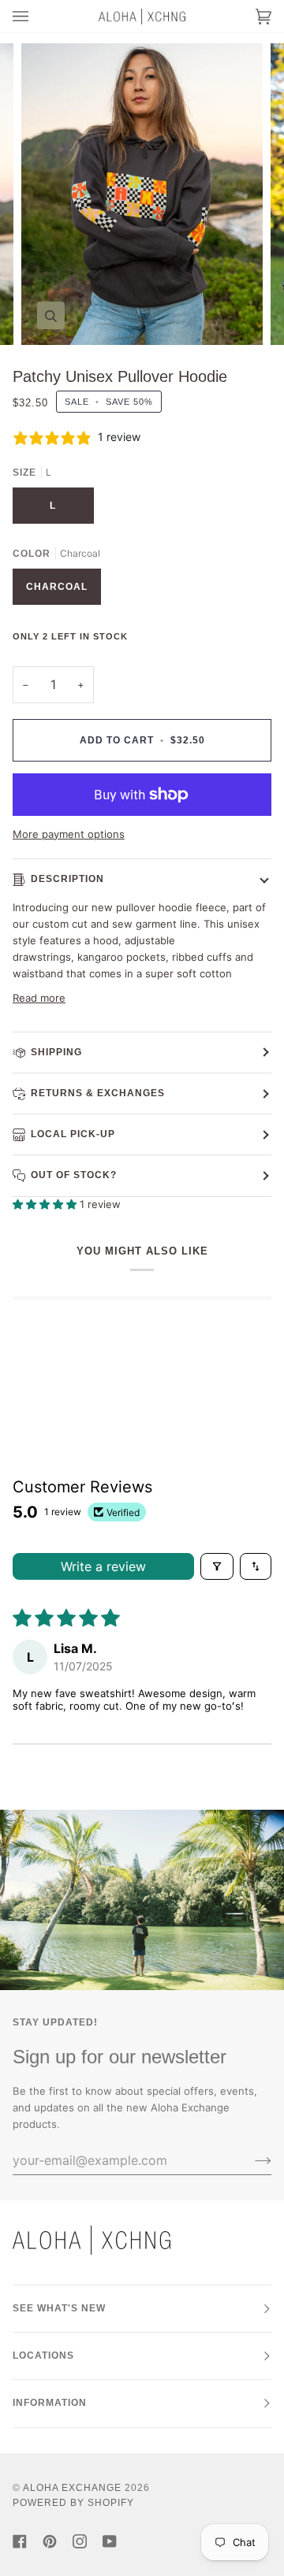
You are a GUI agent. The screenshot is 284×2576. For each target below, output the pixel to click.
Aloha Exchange (72, 2488)
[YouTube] (110, 2541)
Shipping (56, 1052)
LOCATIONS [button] (43, 2355)
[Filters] (217, 1566)
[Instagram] (80, 2541)
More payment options (69, 834)
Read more (39, 998)
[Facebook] (20, 2541)
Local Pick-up (73, 1134)
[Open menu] (36, 16)
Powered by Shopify (73, 2503)
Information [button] (50, 2403)
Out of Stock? (74, 1175)
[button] (46, 1204)
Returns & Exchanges (98, 1093)
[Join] (250, 2160)
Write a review (103, 1566)
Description (67, 879)
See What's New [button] (59, 2308)
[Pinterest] (50, 2541)
